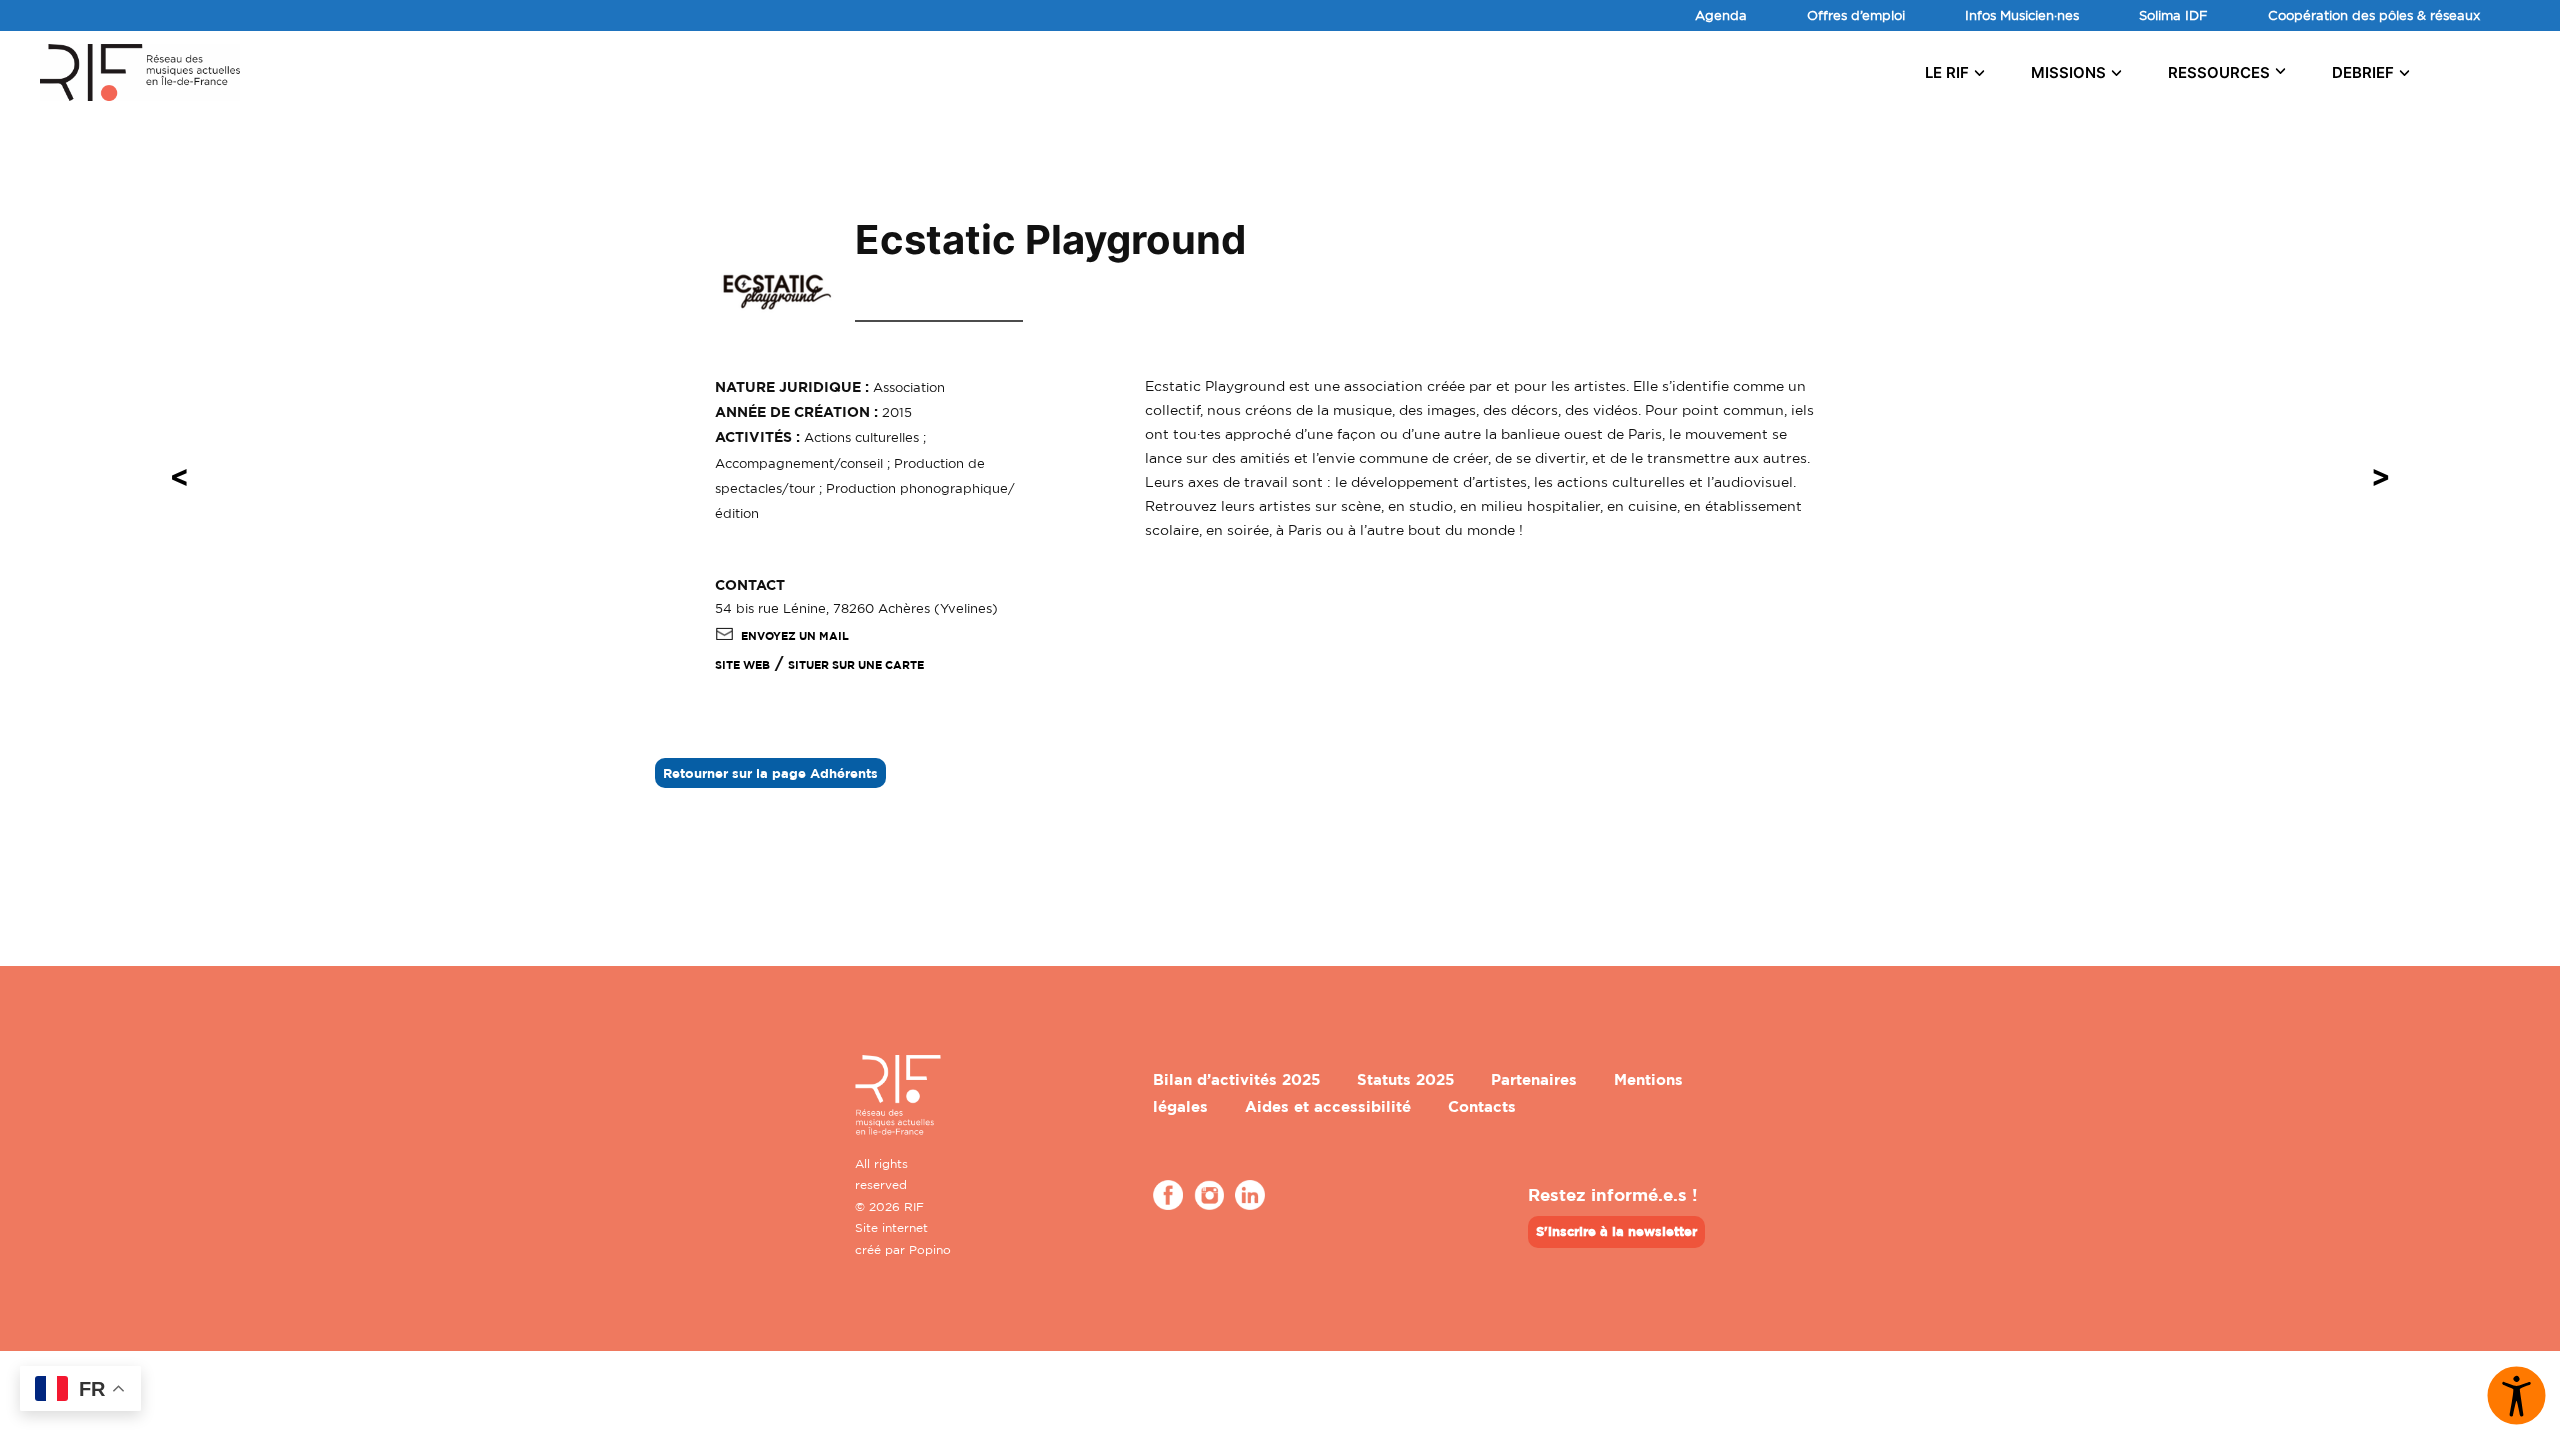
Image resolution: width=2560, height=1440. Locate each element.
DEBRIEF (2363, 72)
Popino (930, 1249)
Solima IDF (2173, 15)
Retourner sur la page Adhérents (770, 773)
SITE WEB (742, 665)
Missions (2068, 72)
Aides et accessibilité (1328, 1106)
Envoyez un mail (795, 636)
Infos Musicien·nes (2022, 15)
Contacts (1482, 1106)
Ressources (2219, 72)
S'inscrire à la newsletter (1616, 1231)
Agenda (1721, 15)
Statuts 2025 (1405, 1079)
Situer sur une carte (856, 665)
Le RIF (1947, 72)
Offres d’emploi (1856, 15)
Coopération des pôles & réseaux (2374, 15)
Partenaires (1534, 1079)
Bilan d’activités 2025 (1236, 1079)
